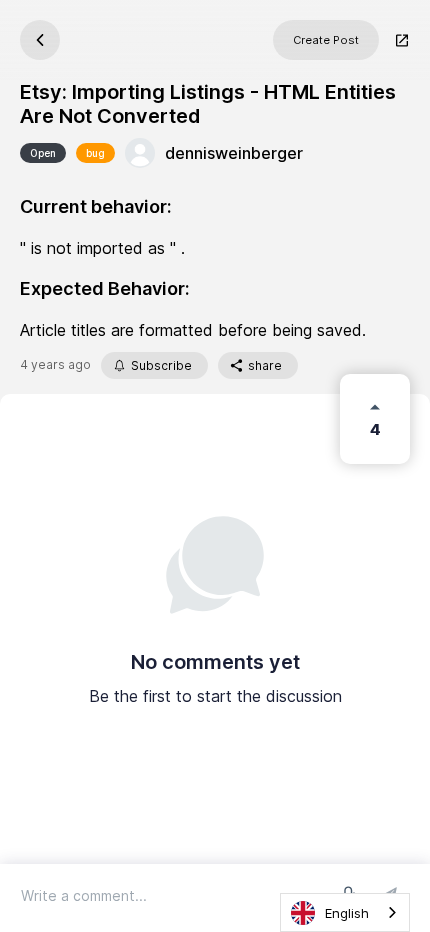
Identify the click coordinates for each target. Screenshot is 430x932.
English (347, 913)
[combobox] (345, 912)
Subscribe (161, 365)
